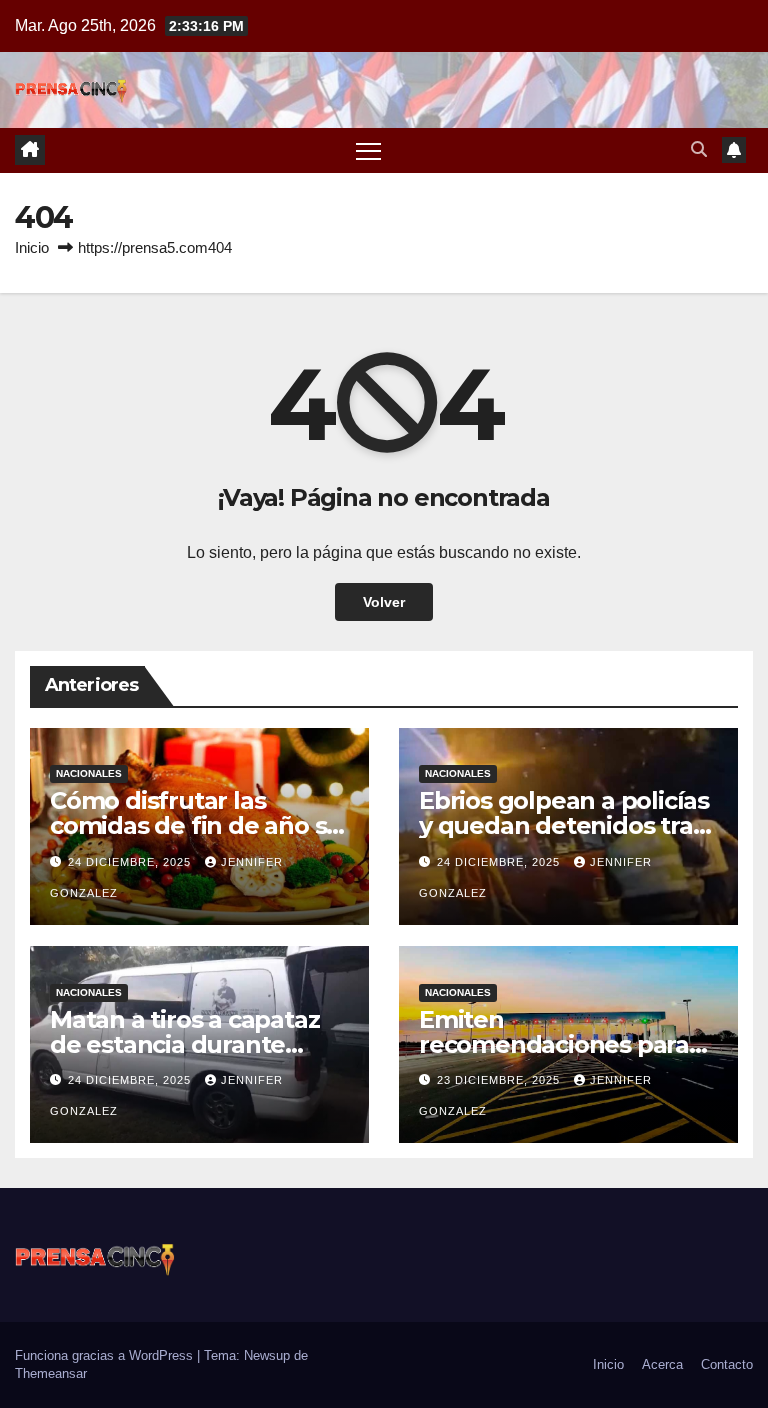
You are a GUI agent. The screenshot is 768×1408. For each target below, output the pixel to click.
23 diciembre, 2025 (500, 1080)
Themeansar (51, 1373)
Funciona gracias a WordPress (106, 1355)
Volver (384, 602)
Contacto (727, 1364)
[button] (699, 149)
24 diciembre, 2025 (131, 862)
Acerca (662, 1364)
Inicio (32, 247)
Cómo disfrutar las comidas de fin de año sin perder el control (199, 825)
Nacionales (89, 773)
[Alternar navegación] (368, 150)
